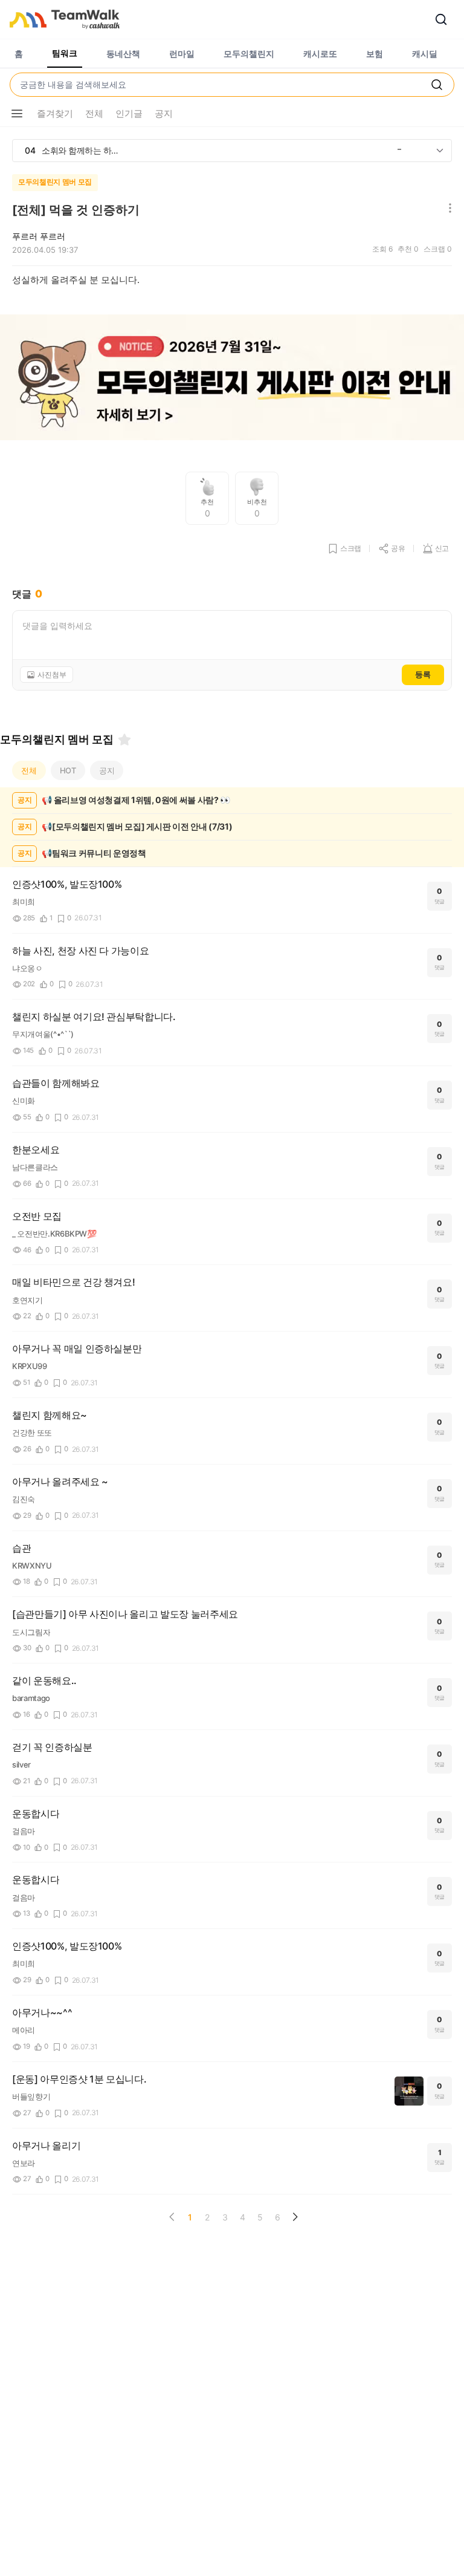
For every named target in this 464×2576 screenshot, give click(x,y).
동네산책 (123, 54)
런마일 (182, 54)
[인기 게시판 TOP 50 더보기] (440, 151)
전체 (29, 770)
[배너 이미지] (232, 379)
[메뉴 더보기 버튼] (17, 114)
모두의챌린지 (249, 54)
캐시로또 (320, 54)
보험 (375, 54)
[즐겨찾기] (124, 740)
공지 (107, 770)
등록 (423, 674)
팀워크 (65, 53)
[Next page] (295, 2217)
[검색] (441, 19)
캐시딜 (425, 54)
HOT (68, 770)
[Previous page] (172, 2217)
